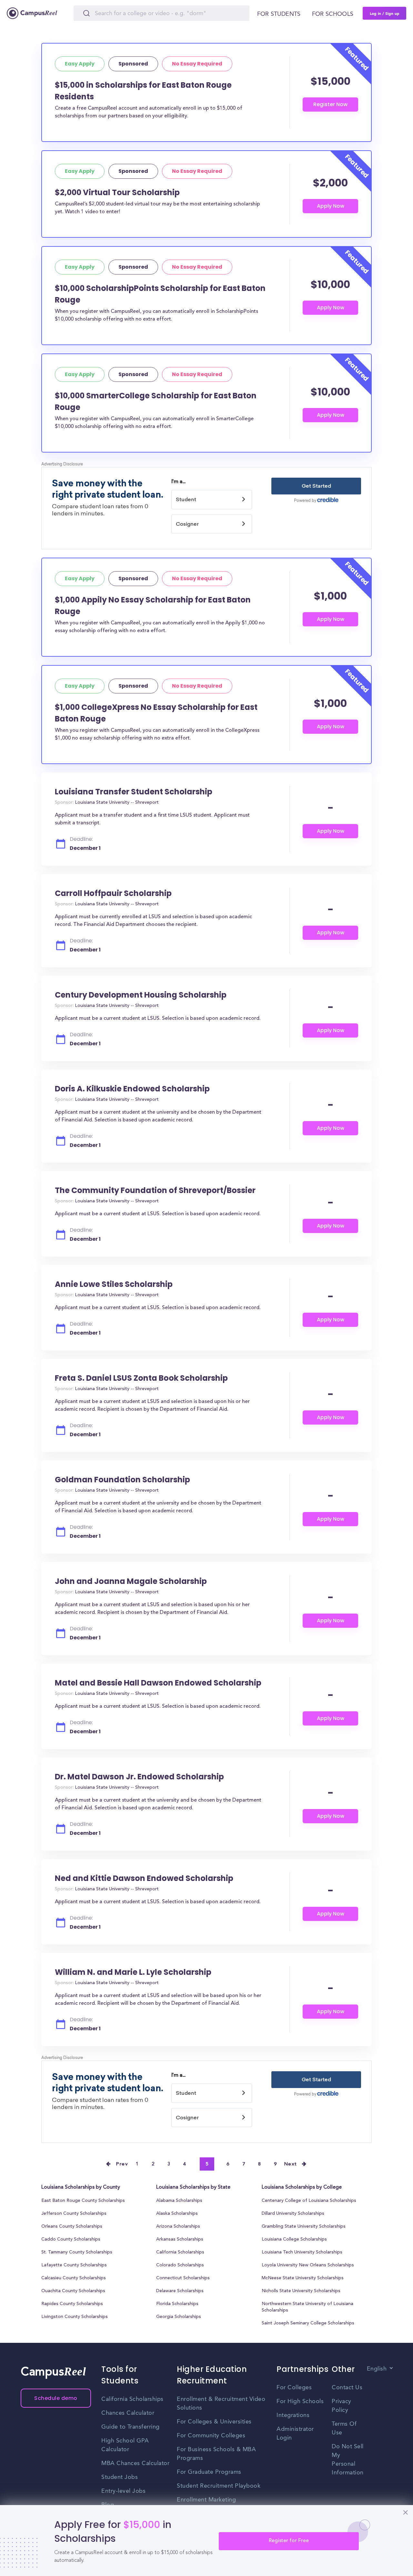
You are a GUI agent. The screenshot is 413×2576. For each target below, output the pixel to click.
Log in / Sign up (385, 13)
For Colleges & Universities (214, 2422)
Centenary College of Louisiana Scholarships (309, 2201)
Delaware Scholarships (180, 2291)
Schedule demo (56, 2398)
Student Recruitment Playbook (219, 2486)
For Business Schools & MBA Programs (216, 2454)
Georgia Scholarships (179, 2317)
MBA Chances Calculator (135, 2463)
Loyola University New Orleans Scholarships (308, 2265)
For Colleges (294, 2388)
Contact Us (347, 2388)
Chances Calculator (128, 2413)
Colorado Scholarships (180, 2265)
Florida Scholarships (177, 2304)
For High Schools (300, 2402)
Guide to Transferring (131, 2427)
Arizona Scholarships (178, 2227)
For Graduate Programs (209, 2472)
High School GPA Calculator (125, 2445)
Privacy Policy (342, 2406)
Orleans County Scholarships (72, 2227)
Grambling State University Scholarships (304, 2227)
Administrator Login (295, 2434)
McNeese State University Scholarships (303, 2278)
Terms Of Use (344, 2428)
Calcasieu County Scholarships (74, 2278)
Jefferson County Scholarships (74, 2214)
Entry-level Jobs (123, 2491)
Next (291, 2164)
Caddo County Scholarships (71, 2240)
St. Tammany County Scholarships (77, 2253)
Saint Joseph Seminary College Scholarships (308, 2323)
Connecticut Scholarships (183, 2278)
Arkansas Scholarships (180, 2240)
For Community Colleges (211, 2436)
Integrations (293, 2415)
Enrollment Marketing (206, 2500)
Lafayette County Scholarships (74, 2265)
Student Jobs (120, 2477)
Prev (122, 2164)
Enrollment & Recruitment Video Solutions (221, 2404)
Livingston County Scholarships (75, 2317)
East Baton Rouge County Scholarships (83, 2201)
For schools (333, 14)
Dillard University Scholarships (293, 2214)
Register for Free (289, 2541)
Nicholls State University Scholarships (301, 2291)
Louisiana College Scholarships (294, 2240)
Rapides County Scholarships (72, 2304)
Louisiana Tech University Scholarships (302, 2253)
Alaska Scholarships (177, 2214)
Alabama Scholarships (179, 2201)
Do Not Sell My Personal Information (348, 2460)
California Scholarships (180, 2253)
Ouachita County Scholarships (73, 2291)
